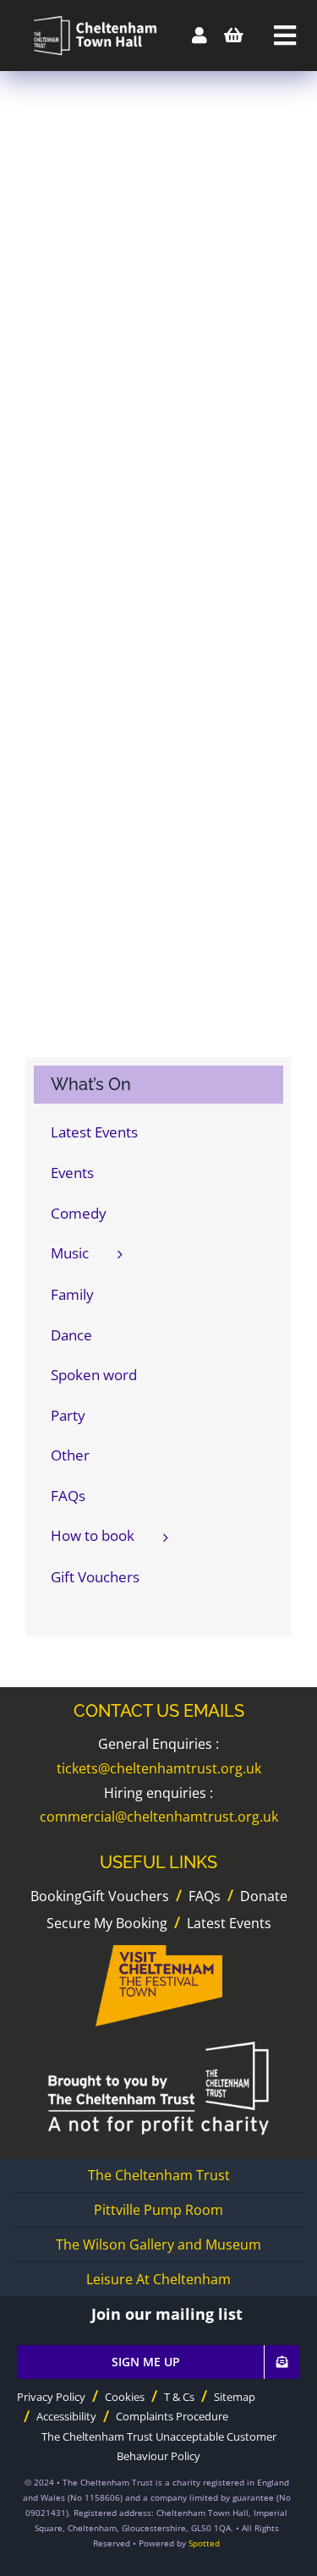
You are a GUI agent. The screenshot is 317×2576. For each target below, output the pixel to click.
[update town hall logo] (92, 16)
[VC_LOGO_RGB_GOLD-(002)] (159, 1952)
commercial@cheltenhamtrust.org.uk (159, 1817)
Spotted (204, 2543)
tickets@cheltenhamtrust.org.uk (159, 1768)
